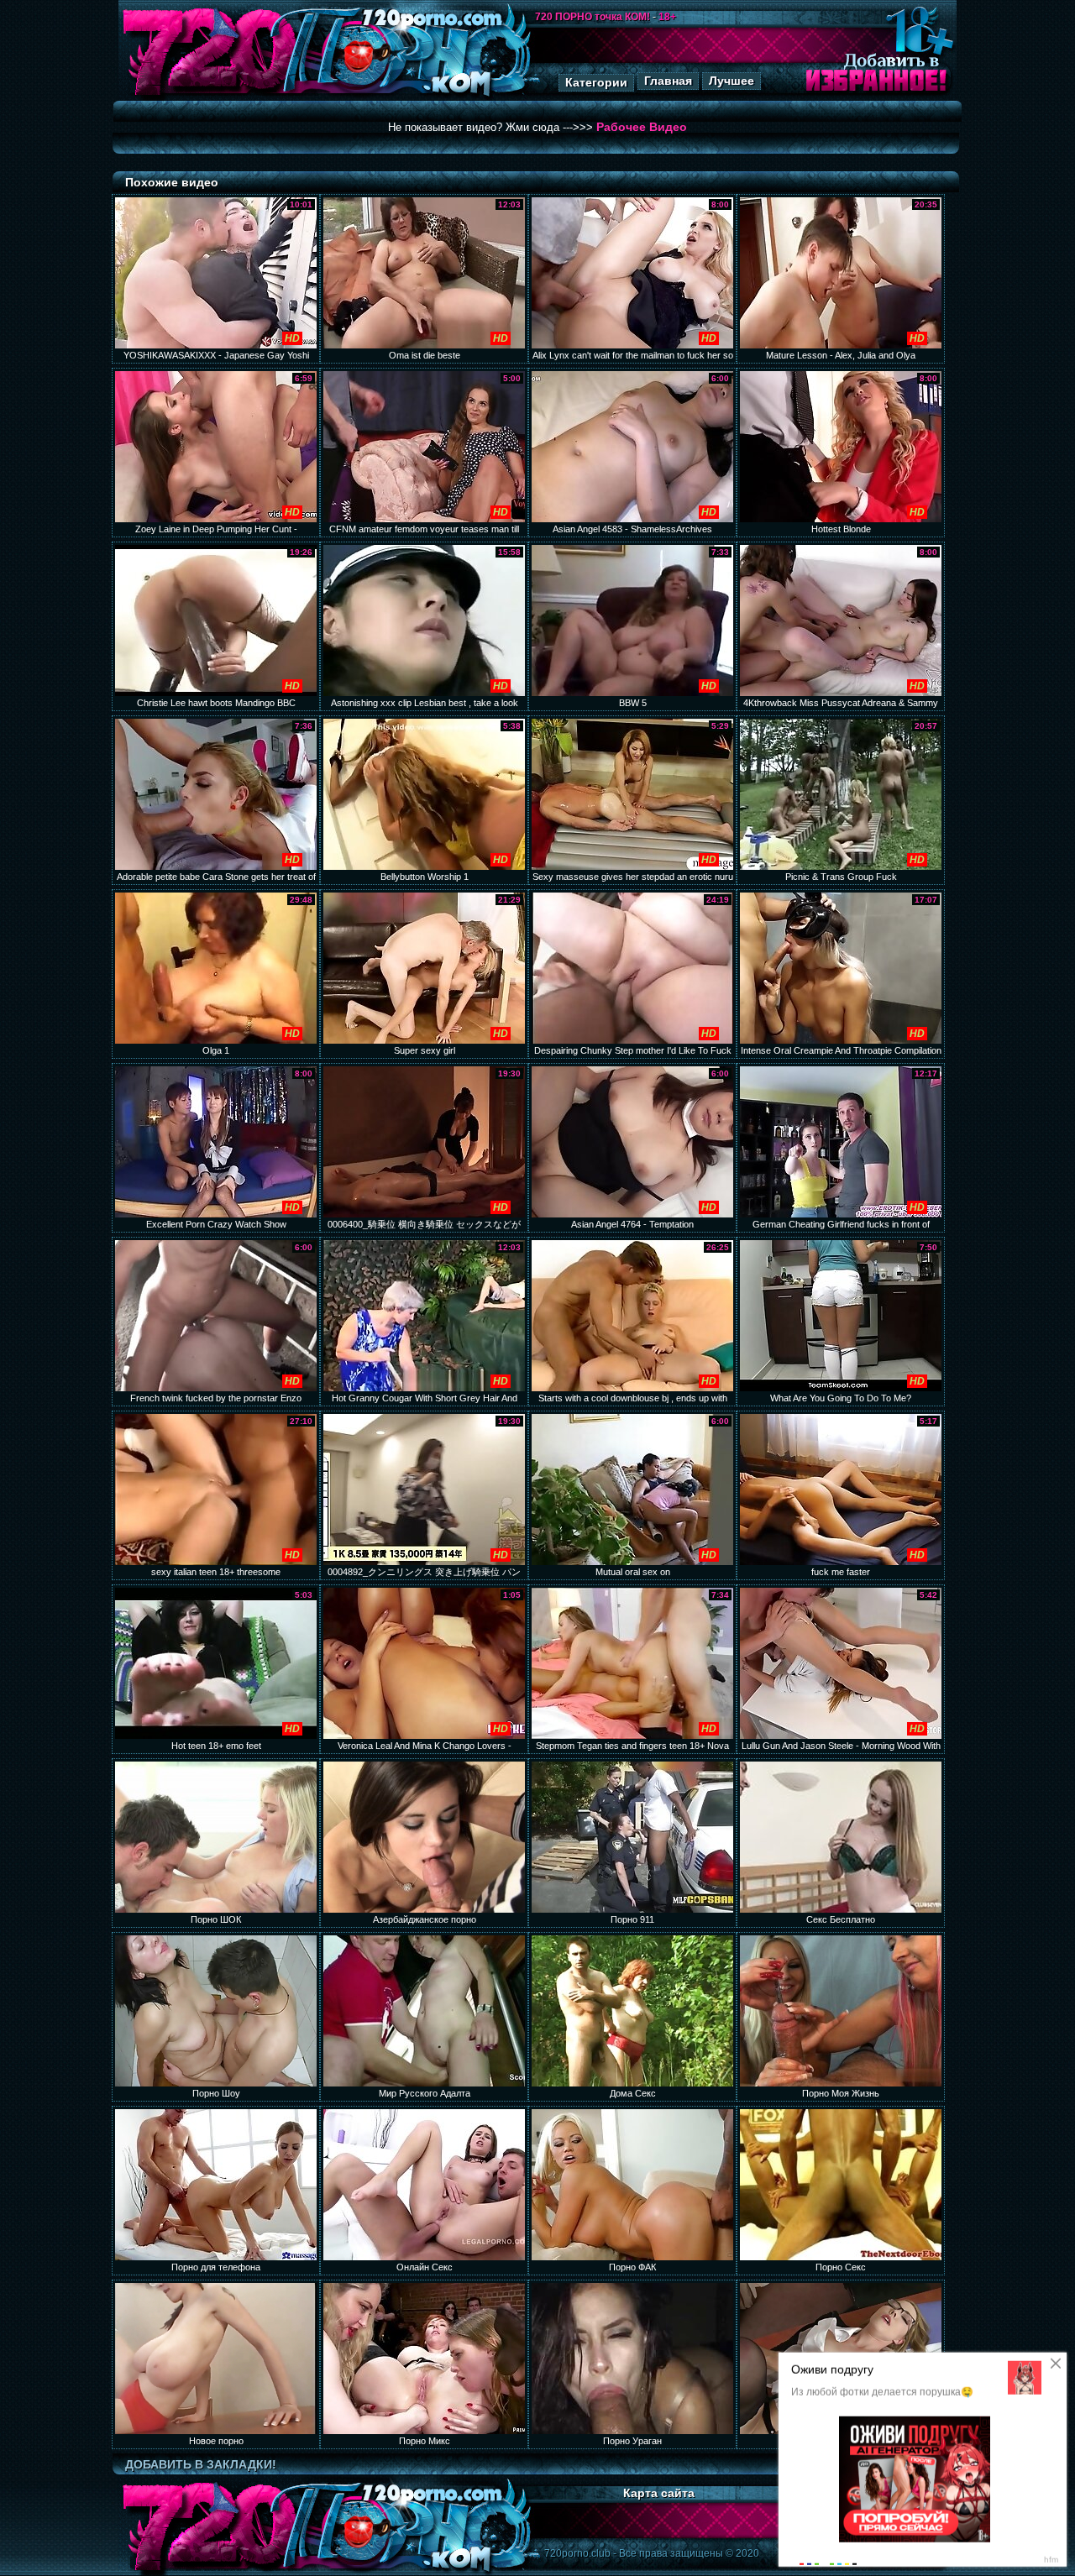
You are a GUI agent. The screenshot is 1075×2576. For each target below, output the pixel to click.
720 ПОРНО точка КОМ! (593, 17)
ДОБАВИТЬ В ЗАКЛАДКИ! (201, 2464)
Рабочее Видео (642, 127)
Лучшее (732, 81)
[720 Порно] (209, 96)
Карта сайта (659, 2493)
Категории (596, 82)
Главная (668, 81)
